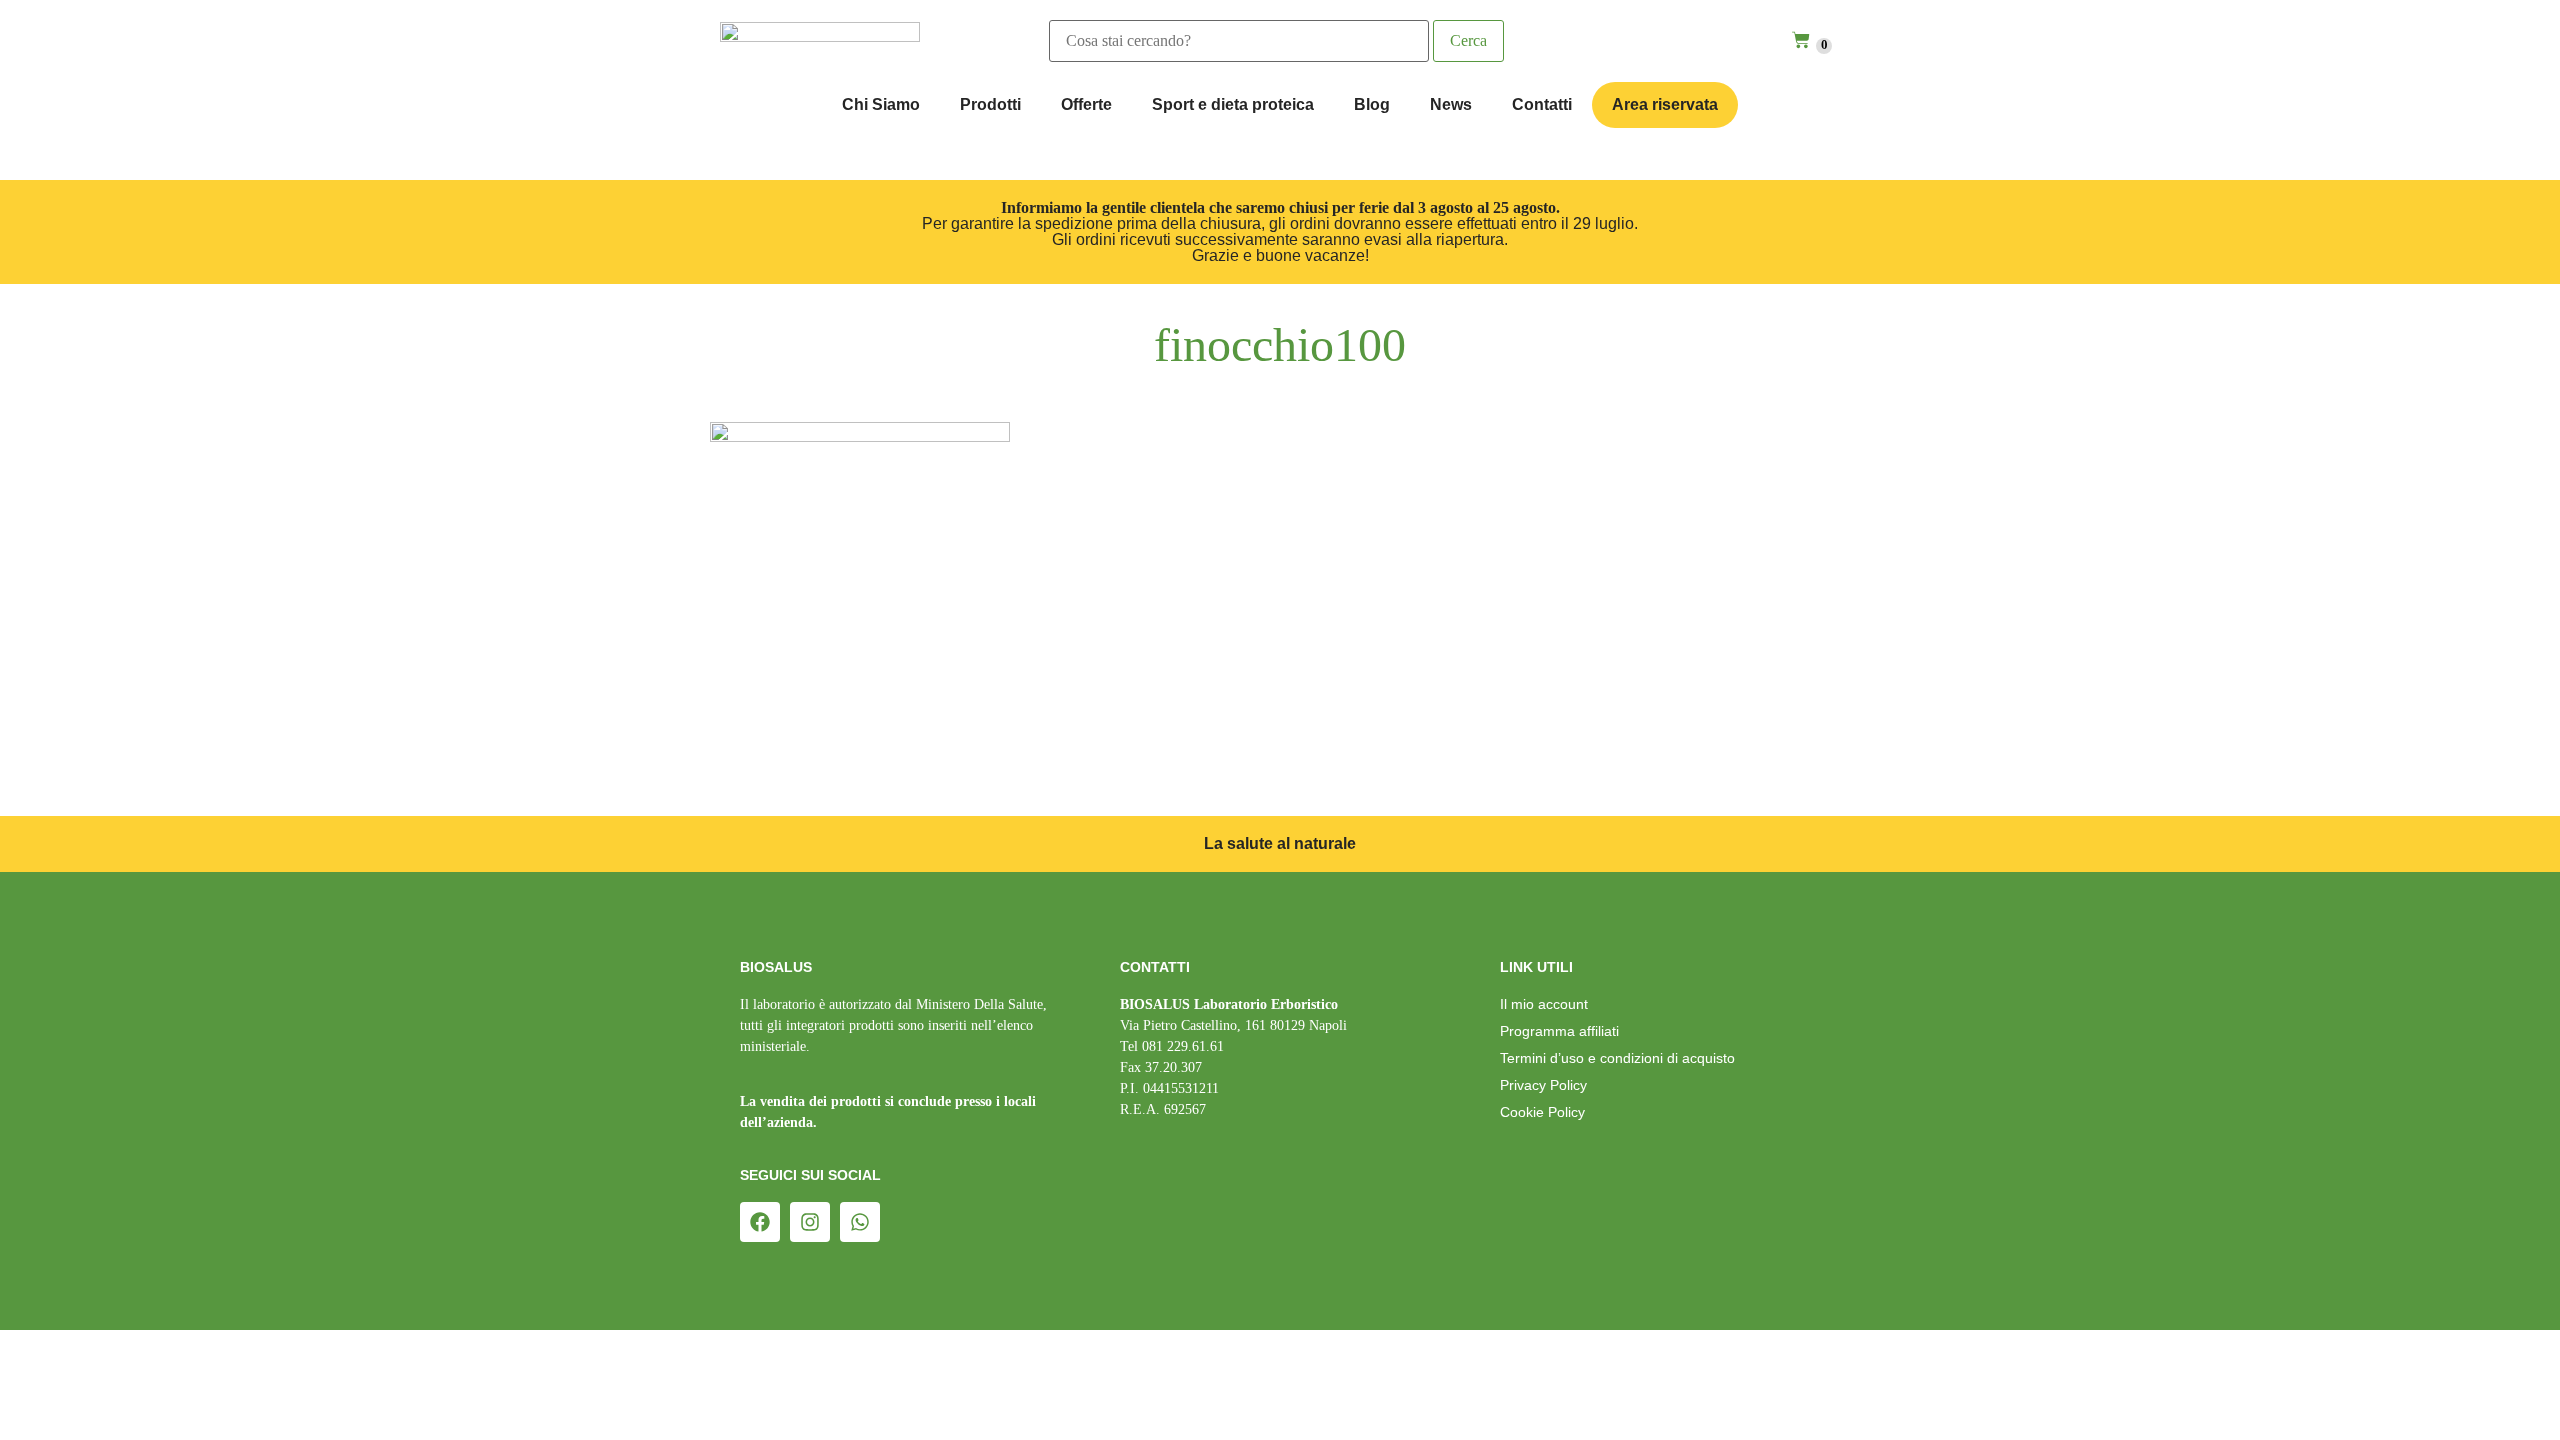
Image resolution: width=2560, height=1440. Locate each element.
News (1451, 104)
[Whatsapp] (860, 1222)
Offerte (1086, 104)
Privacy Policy (1543, 1085)
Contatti (1542, 104)
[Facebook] (760, 1222)
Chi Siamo (881, 104)
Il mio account (1544, 1004)
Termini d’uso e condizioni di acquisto (1617, 1058)
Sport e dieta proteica (1233, 104)
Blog (1372, 104)
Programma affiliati (1559, 1031)
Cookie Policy (1542, 1112)
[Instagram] (810, 1222)
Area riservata (1665, 104)
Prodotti (990, 104)
